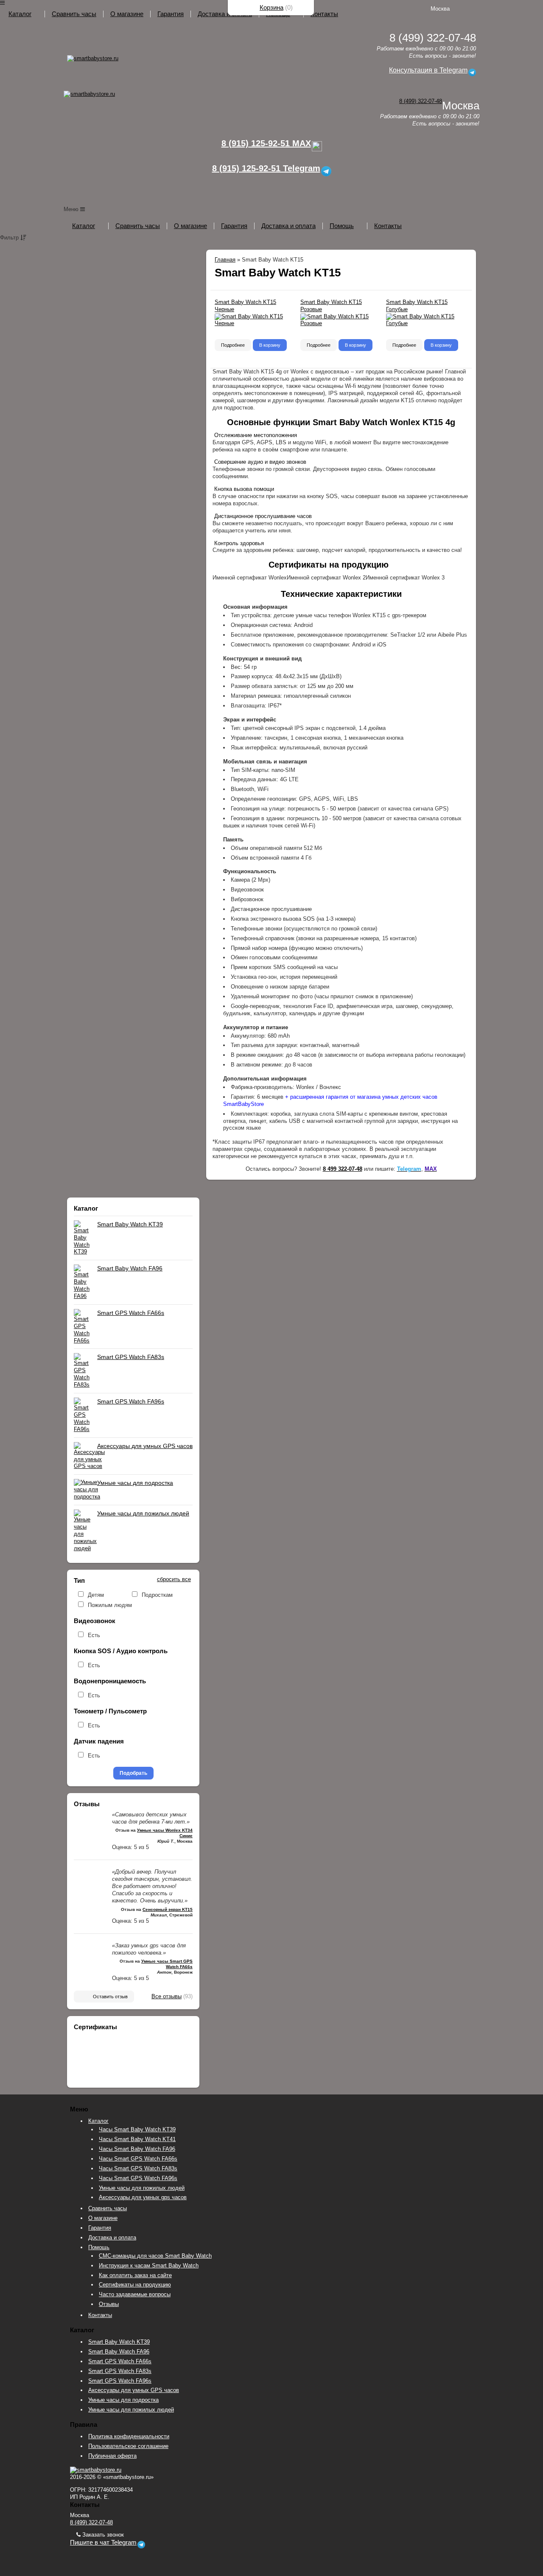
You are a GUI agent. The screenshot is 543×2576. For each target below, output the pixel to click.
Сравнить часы (74, 14)
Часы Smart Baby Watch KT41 (137, 2139)
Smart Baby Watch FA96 (130, 1268)
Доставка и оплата (225, 14)
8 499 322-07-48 (343, 1169)
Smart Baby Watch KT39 (130, 1224)
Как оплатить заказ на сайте (135, 2275)
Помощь (342, 226)
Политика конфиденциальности (129, 2436)
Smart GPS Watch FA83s (131, 1357)
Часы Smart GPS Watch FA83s (138, 2168)
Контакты (324, 14)
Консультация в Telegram (428, 70)
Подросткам (157, 1595)
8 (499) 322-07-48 (421, 101)
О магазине (127, 14)
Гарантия (171, 14)
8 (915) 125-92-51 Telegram (266, 168)
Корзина (271, 7)
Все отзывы (167, 1996)
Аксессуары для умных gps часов (143, 2197)
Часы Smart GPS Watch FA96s (138, 2178)
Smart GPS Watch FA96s (131, 1401)
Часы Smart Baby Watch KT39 (137, 2129)
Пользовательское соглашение (128, 2446)
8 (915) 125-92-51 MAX (266, 143)
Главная (225, 260)
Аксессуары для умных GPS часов (145, 1446)
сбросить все (174, 1579)
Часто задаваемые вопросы (135, 2294)
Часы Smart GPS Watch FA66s (138, 2159)
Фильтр (10, 238)
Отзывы (109, 2304)
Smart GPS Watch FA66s (131, 1313)
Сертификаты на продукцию (135, 2285)
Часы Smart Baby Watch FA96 (137, 2149)
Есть (94, 1635)
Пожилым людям (110, 1605)
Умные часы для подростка (135, 1483)
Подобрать (133, 1773)
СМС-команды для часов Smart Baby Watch (155, 2256)
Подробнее (233, 345)
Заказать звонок (102, 2535)
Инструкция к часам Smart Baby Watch (149, 2265)
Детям (96, 1595)
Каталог (20, 14)
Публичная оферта (112, 2456)
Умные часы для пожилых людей (143, 1513)
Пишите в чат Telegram (103, 2543)
